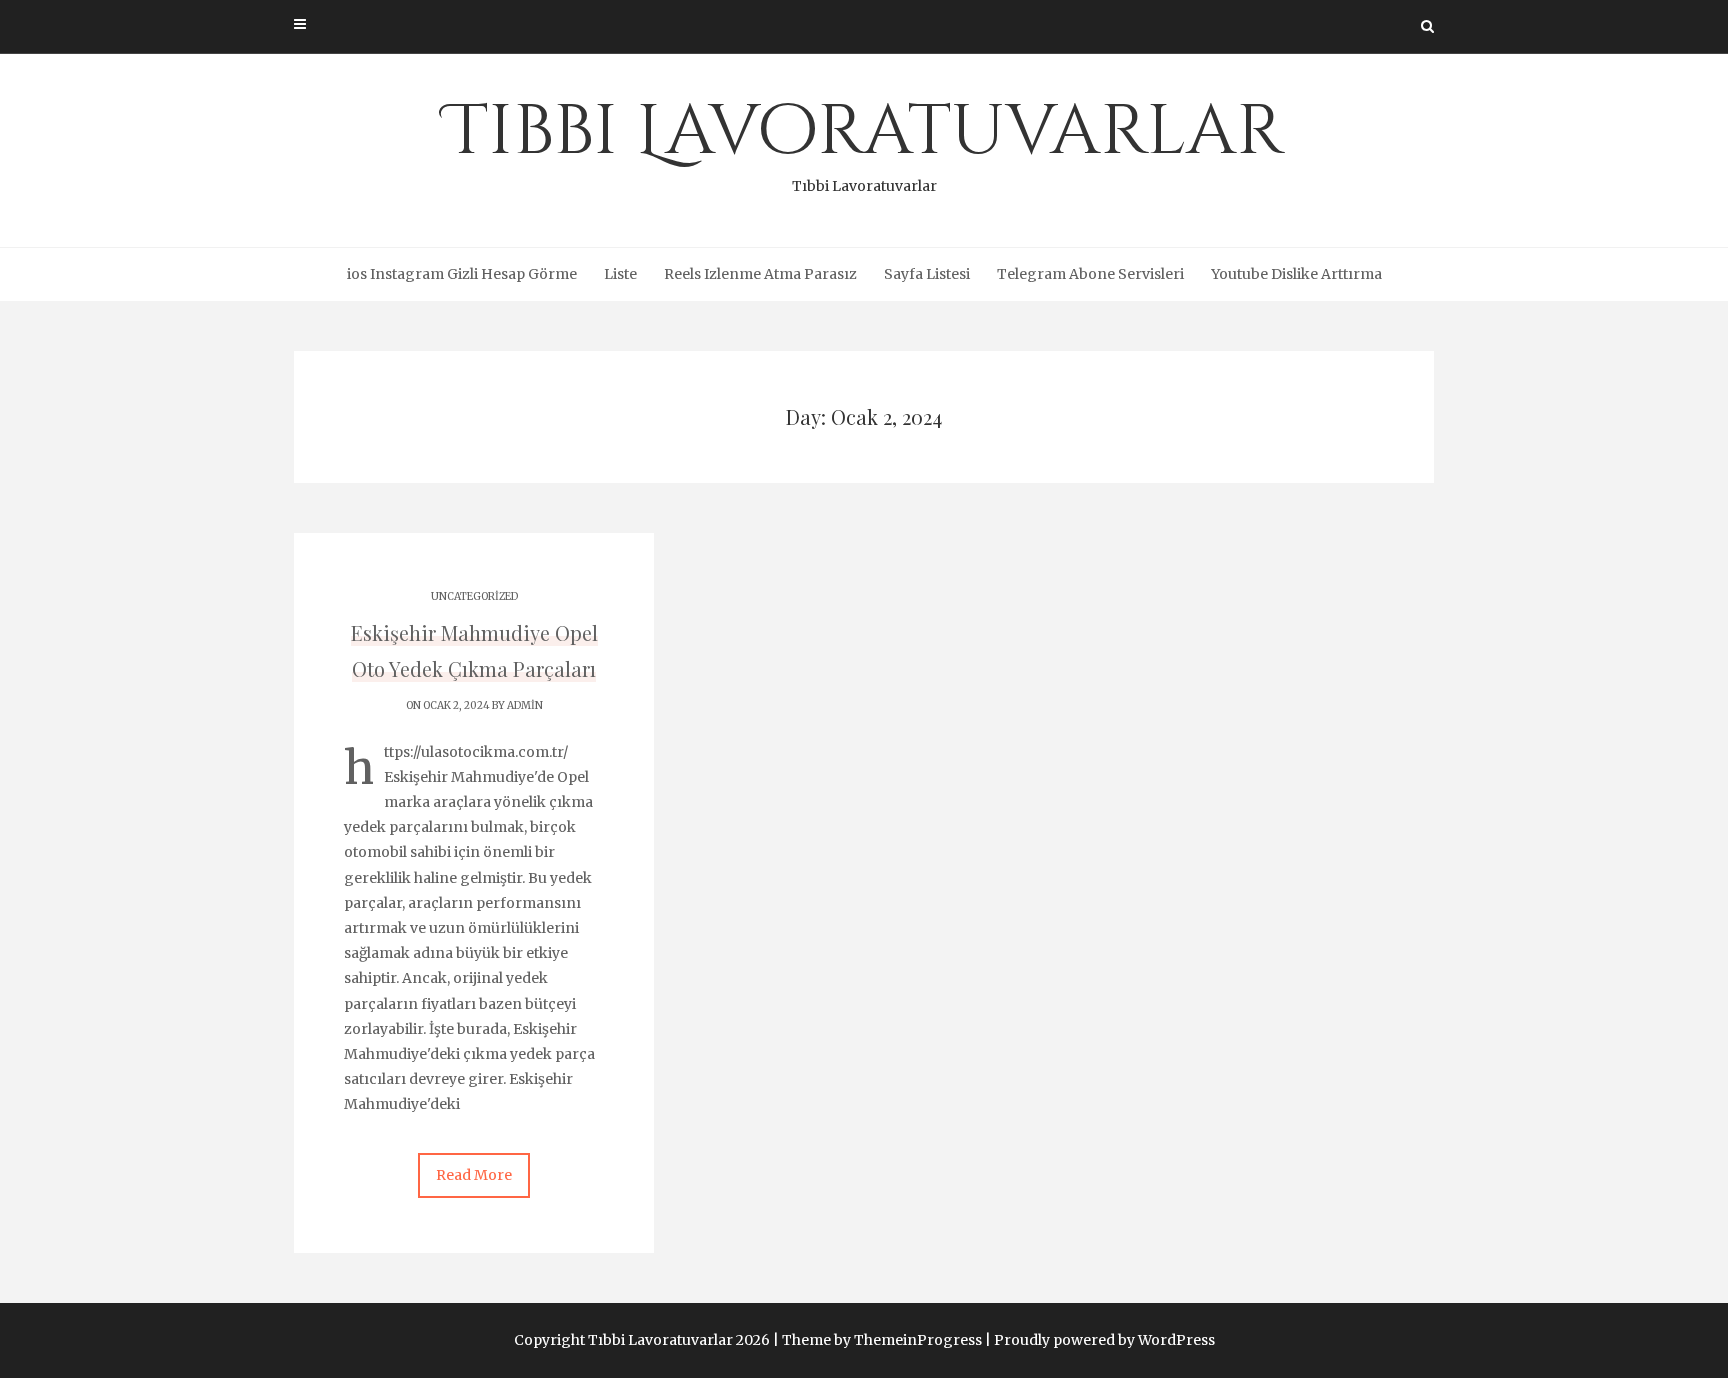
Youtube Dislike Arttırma (1296, 274)
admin (525, 705)
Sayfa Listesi (927, 274)
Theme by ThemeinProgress (882, 1340)
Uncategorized (474, 596)
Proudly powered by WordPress (1104, 1340)
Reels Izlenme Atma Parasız (760, 274)
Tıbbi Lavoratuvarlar (864, 140)
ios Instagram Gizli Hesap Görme (462, 274)
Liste (620, 274)
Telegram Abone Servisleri (1090, 274)
